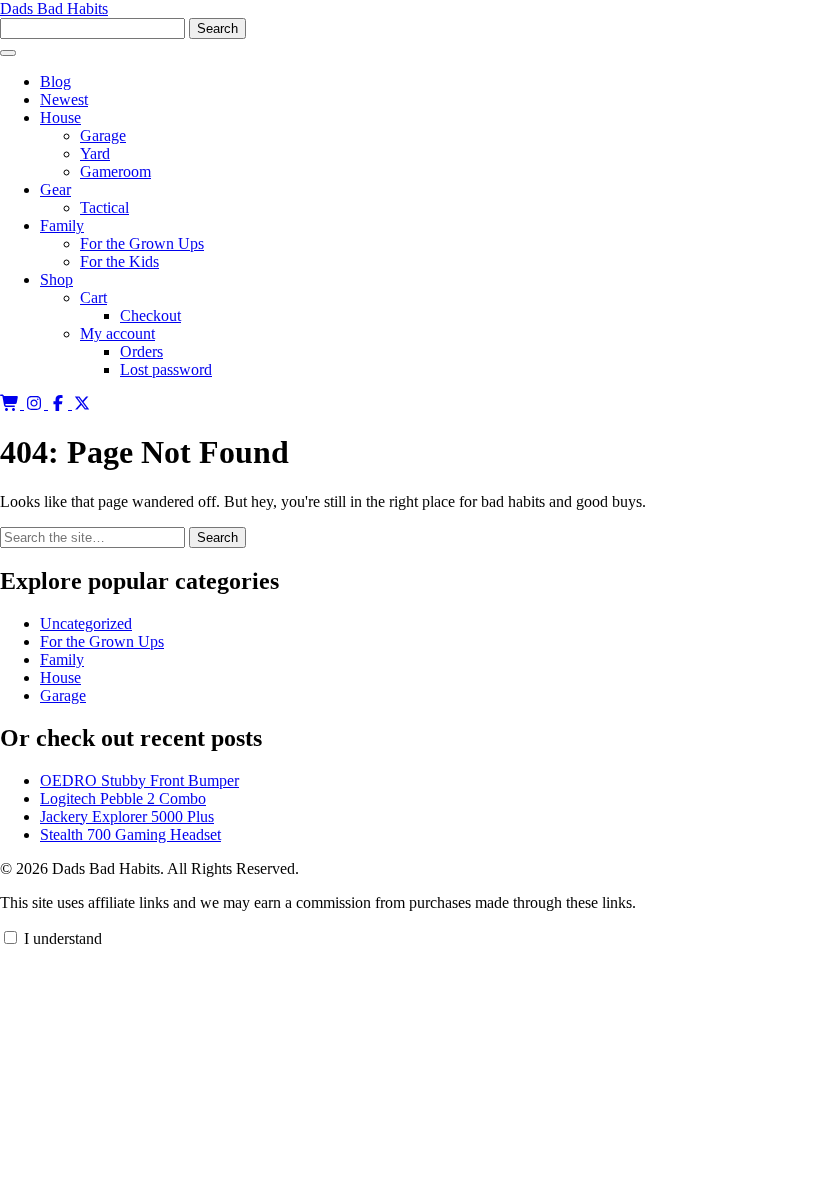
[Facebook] (60, 403)
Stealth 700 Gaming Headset (130, 834)
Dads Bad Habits (54, 8)
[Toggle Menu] (8, 53)
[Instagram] (36, 403)
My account (117, 333)
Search (217, 537)
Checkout (150, 315)
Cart (93, 297)
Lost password (166, 369)
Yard (95, 153)
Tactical (104, 207)
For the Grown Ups (142, 243)
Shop (56, 279)
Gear (55, 189)
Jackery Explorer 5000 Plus (127, 816)
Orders (141, 351)
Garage (103, 135)
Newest (64, 99)
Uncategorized (86, 623)
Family (62, 225)
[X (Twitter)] (82, 403)
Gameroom (115, 171)
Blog (55, 81)
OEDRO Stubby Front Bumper (139, 780)
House (60, 117)
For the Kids (119, 261)
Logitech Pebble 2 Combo (123, 798)
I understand (61, 938)
